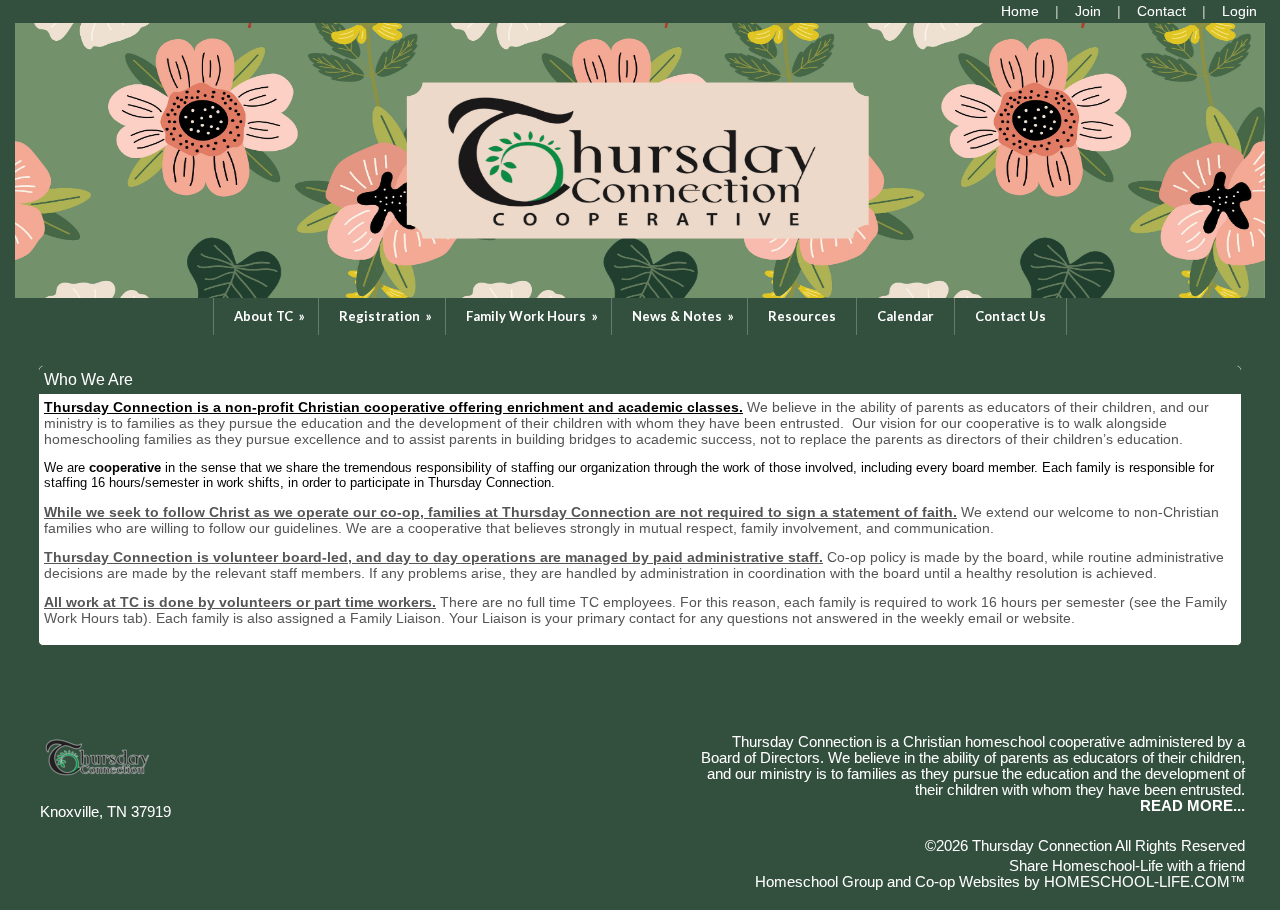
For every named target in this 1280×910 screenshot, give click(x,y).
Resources (802, 316)
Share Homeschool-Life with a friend (1127, 866)
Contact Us (1010, 316)
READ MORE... (1192, 806)
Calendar (905, 316)
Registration (387, 316)
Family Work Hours (533, 316)
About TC (271, 316)
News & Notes (684, 316)
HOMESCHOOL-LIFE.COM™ (1144, 882)
